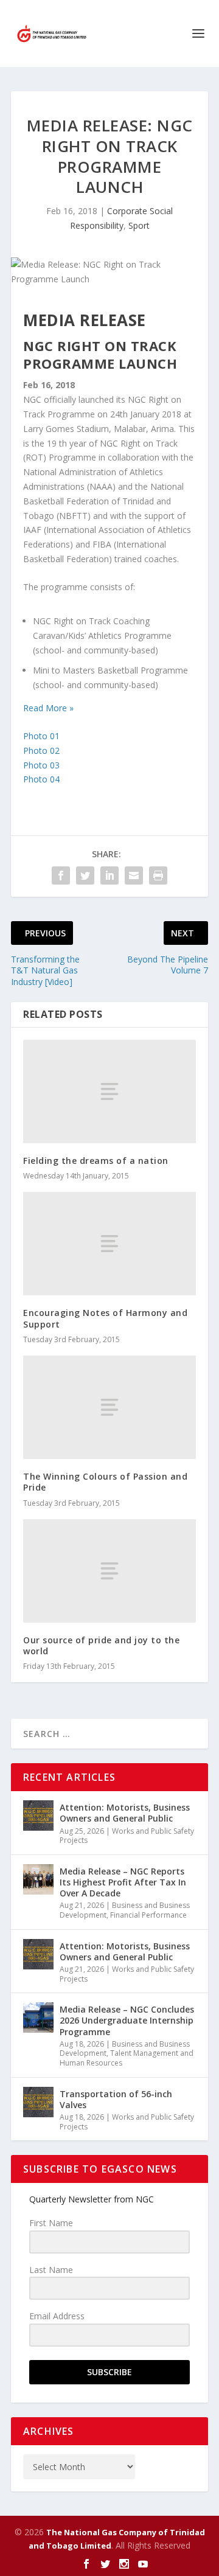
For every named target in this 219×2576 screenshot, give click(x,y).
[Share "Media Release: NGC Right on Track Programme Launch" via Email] (134, 875)
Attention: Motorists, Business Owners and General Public (125, 1813)
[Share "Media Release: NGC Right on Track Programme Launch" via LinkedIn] (109, 875)
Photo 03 (41, 765)
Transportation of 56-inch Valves (116, 2099)
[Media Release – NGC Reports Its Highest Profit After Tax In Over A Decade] (38, 1879)
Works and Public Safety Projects (127, 1836)
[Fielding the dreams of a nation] (109, 1091)
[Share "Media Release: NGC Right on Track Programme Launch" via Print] (158, 875)
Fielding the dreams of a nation (96, 1161)
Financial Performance (148, 1915)
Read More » (48, 708)
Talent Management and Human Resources (127, 2058)
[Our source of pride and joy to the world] (109, 1571)
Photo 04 (41, 779)
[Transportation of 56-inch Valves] (38, 2102)
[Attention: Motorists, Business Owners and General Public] (38, 1815)
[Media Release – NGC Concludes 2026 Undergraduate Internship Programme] (38, 2017)
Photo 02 (41, 750)
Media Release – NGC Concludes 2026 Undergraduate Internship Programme (127, 2020)
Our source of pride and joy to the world (101, 1645)
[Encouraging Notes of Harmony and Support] (109, 1244)
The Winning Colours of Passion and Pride (105, 1482)
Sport (139, 225)
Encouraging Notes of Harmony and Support (105, 1318)
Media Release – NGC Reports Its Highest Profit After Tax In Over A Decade (123, 1882)
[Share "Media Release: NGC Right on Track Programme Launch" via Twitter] (85, 875)
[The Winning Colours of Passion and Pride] (109, 1407)
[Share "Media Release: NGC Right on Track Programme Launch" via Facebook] (61, 875)
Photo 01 (41, 736)
